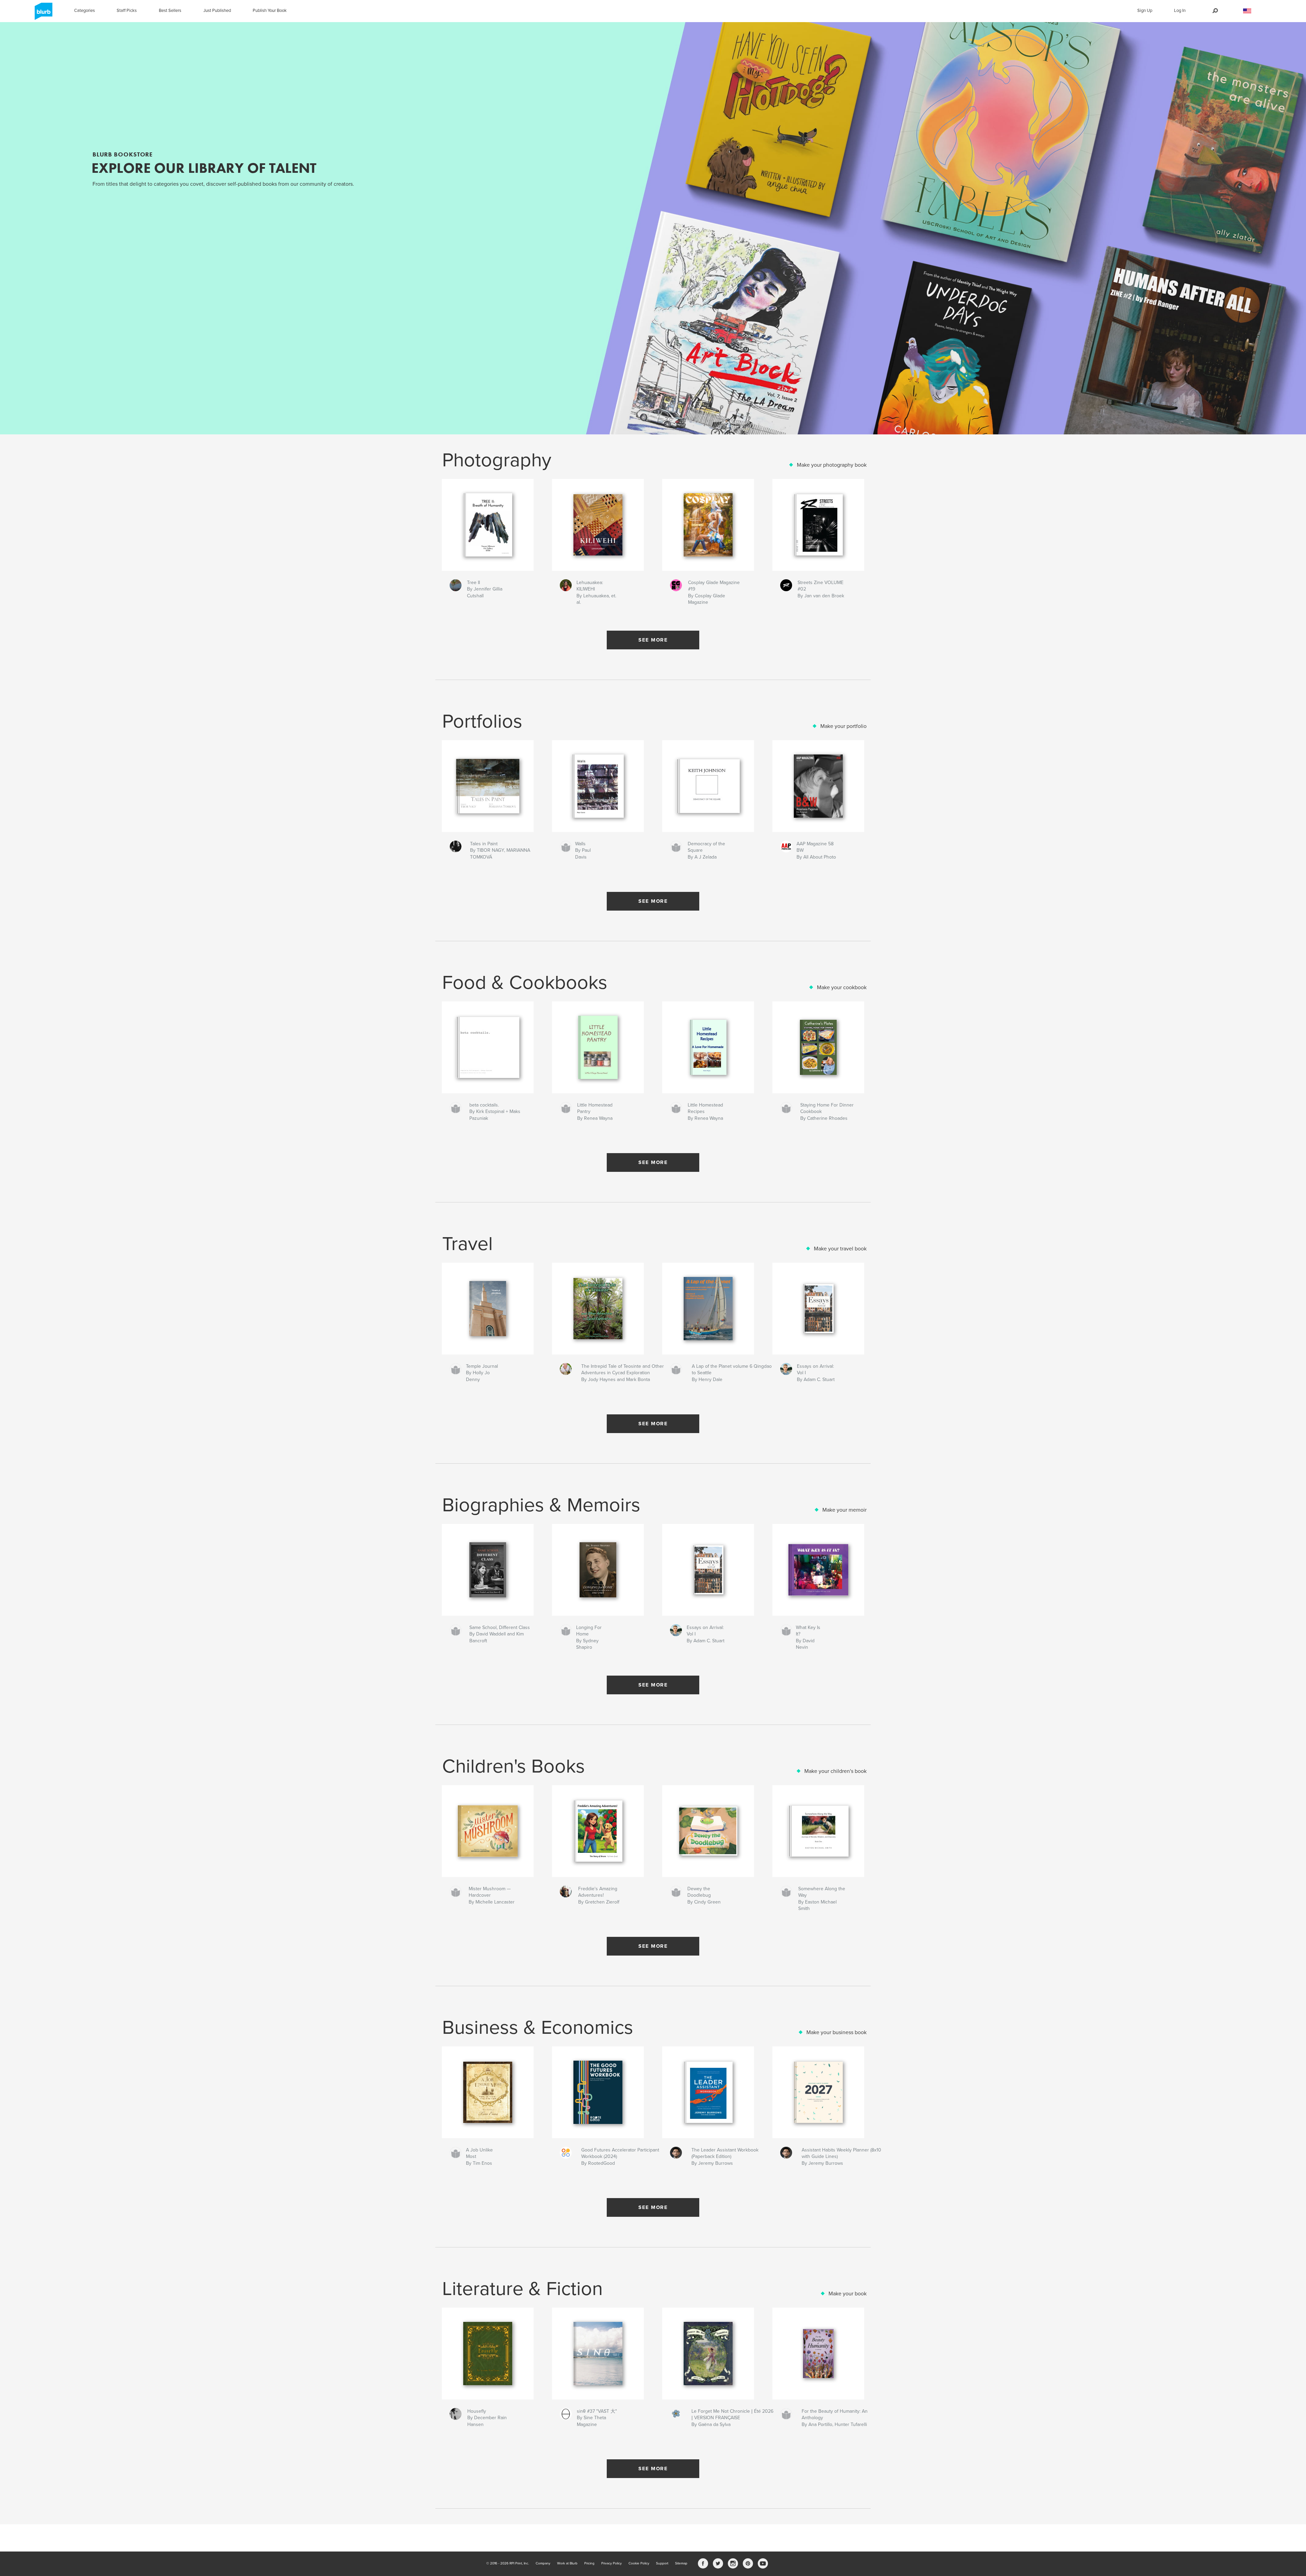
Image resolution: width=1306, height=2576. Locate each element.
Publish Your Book (270, 11)
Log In (1180, 11)
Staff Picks (127, 11)
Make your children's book (835, 1771)
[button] (1247, 11)
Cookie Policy (639, 2563)
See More (653, 640)
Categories (85, 11)
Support (662, 2563)
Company (543, 2563)
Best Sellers (170, 11)
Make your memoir (844, 1510)
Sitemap (681, 2563)
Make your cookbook (842, 987)
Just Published (217, 11)
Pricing (589, 2563)
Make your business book (836, 2032)
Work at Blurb (567, 2563)
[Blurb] (42, 14)
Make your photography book (832, 465)
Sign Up (1145, 11)
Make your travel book (840, 1249)
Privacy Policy (612, 2563)
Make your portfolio (843, 726)
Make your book (848, 2294)
